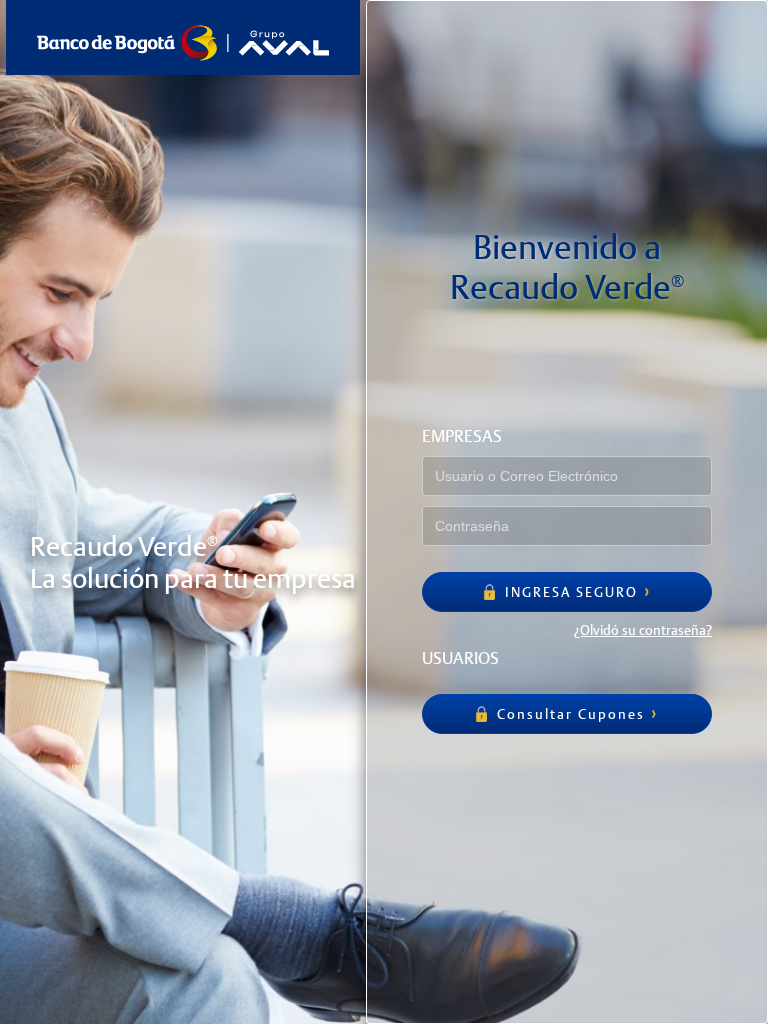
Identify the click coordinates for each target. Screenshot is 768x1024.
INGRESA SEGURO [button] (569, 592)
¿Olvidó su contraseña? (643, 630)
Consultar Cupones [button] (568, 714)
